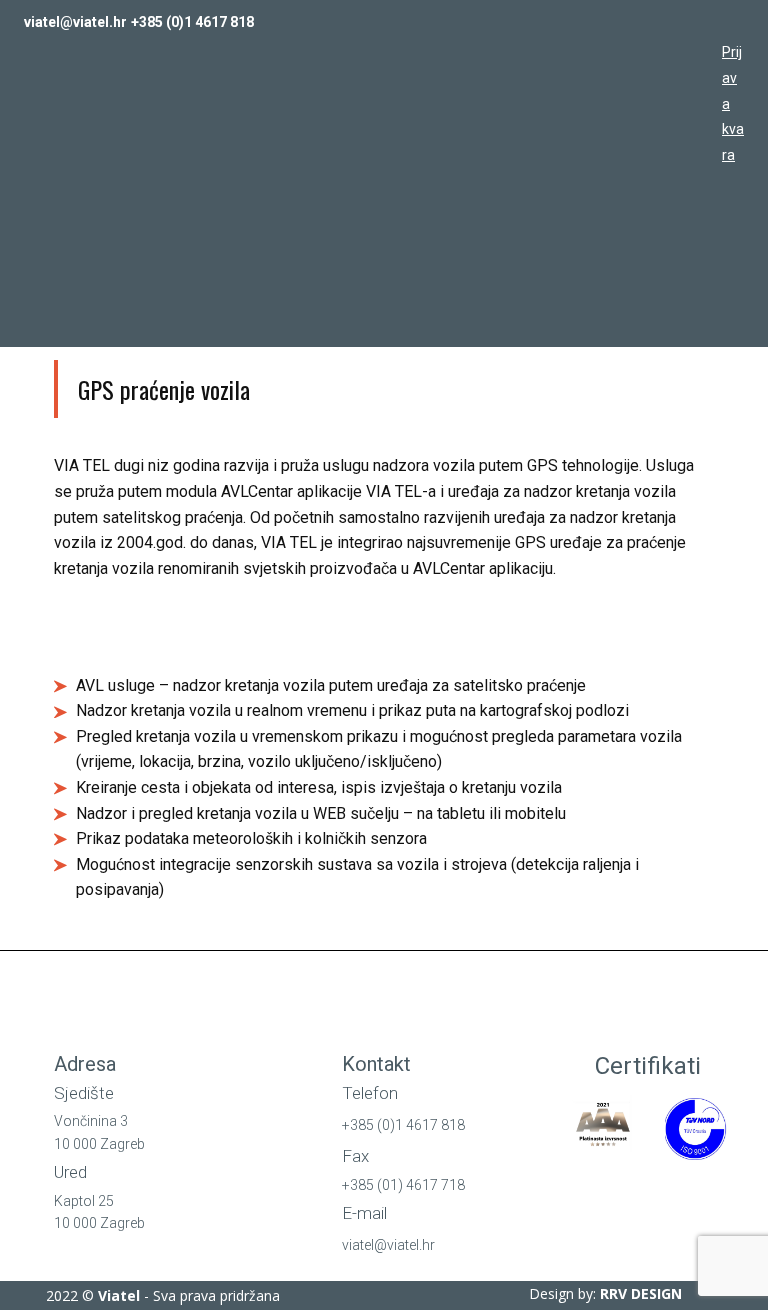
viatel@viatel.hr (75, 22)
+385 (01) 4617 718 (403, 1185)
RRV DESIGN (641, 1293)
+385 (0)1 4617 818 (192, 22)
